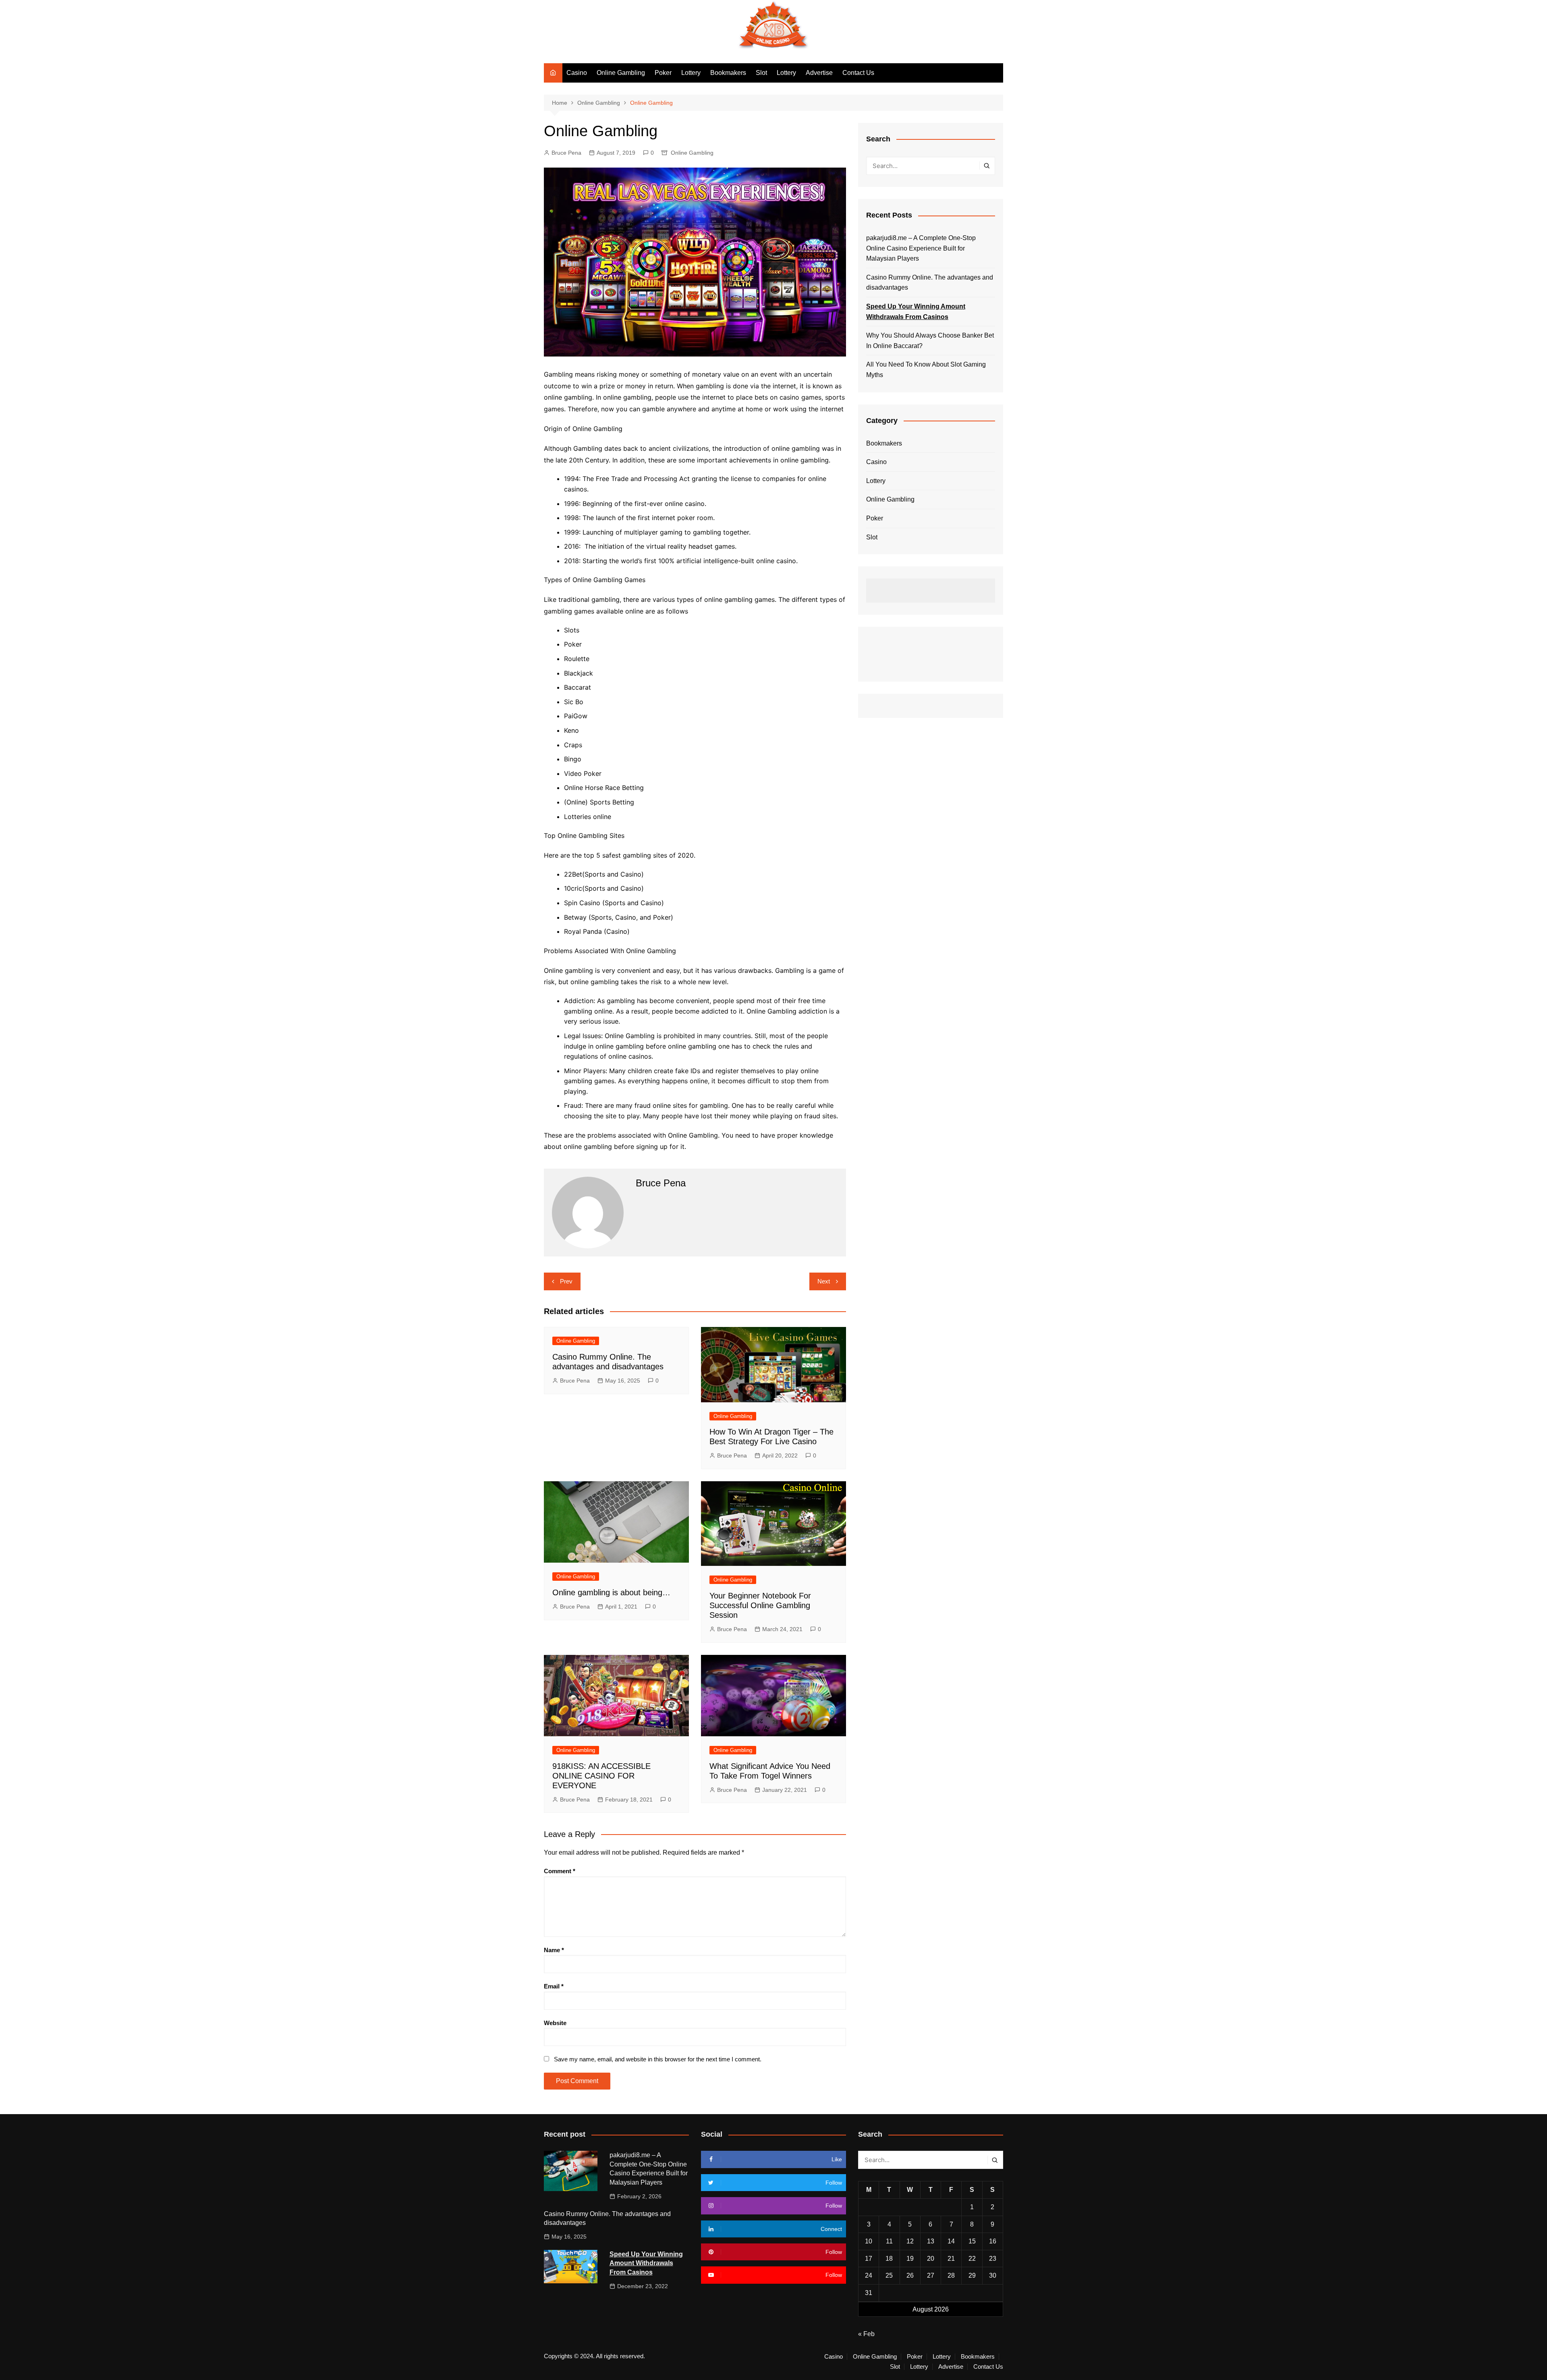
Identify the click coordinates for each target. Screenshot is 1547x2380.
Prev (566, 1281)
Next (824, 1281)
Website (555, 2023)
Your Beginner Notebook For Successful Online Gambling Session (760, 1605)
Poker (663, 73)
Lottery (691, 73)
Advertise (819, 73)
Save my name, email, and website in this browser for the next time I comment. (658, 2059)
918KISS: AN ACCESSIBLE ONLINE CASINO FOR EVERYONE (601, 1776)
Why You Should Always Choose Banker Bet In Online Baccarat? (930, 341)
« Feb (866, 2334)
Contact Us (858, 73)
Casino (577, 73)
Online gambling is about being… (611, 1592)
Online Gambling (621, 73)
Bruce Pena (566, 153)
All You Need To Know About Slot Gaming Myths (926, 370)
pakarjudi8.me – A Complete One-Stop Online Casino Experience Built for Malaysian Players (921, 248)
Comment (560, 1871)
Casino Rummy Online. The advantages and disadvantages (930, 283)
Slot (761, 73)
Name (554, 1950)
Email (554, 1986)
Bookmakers (728, 73)
